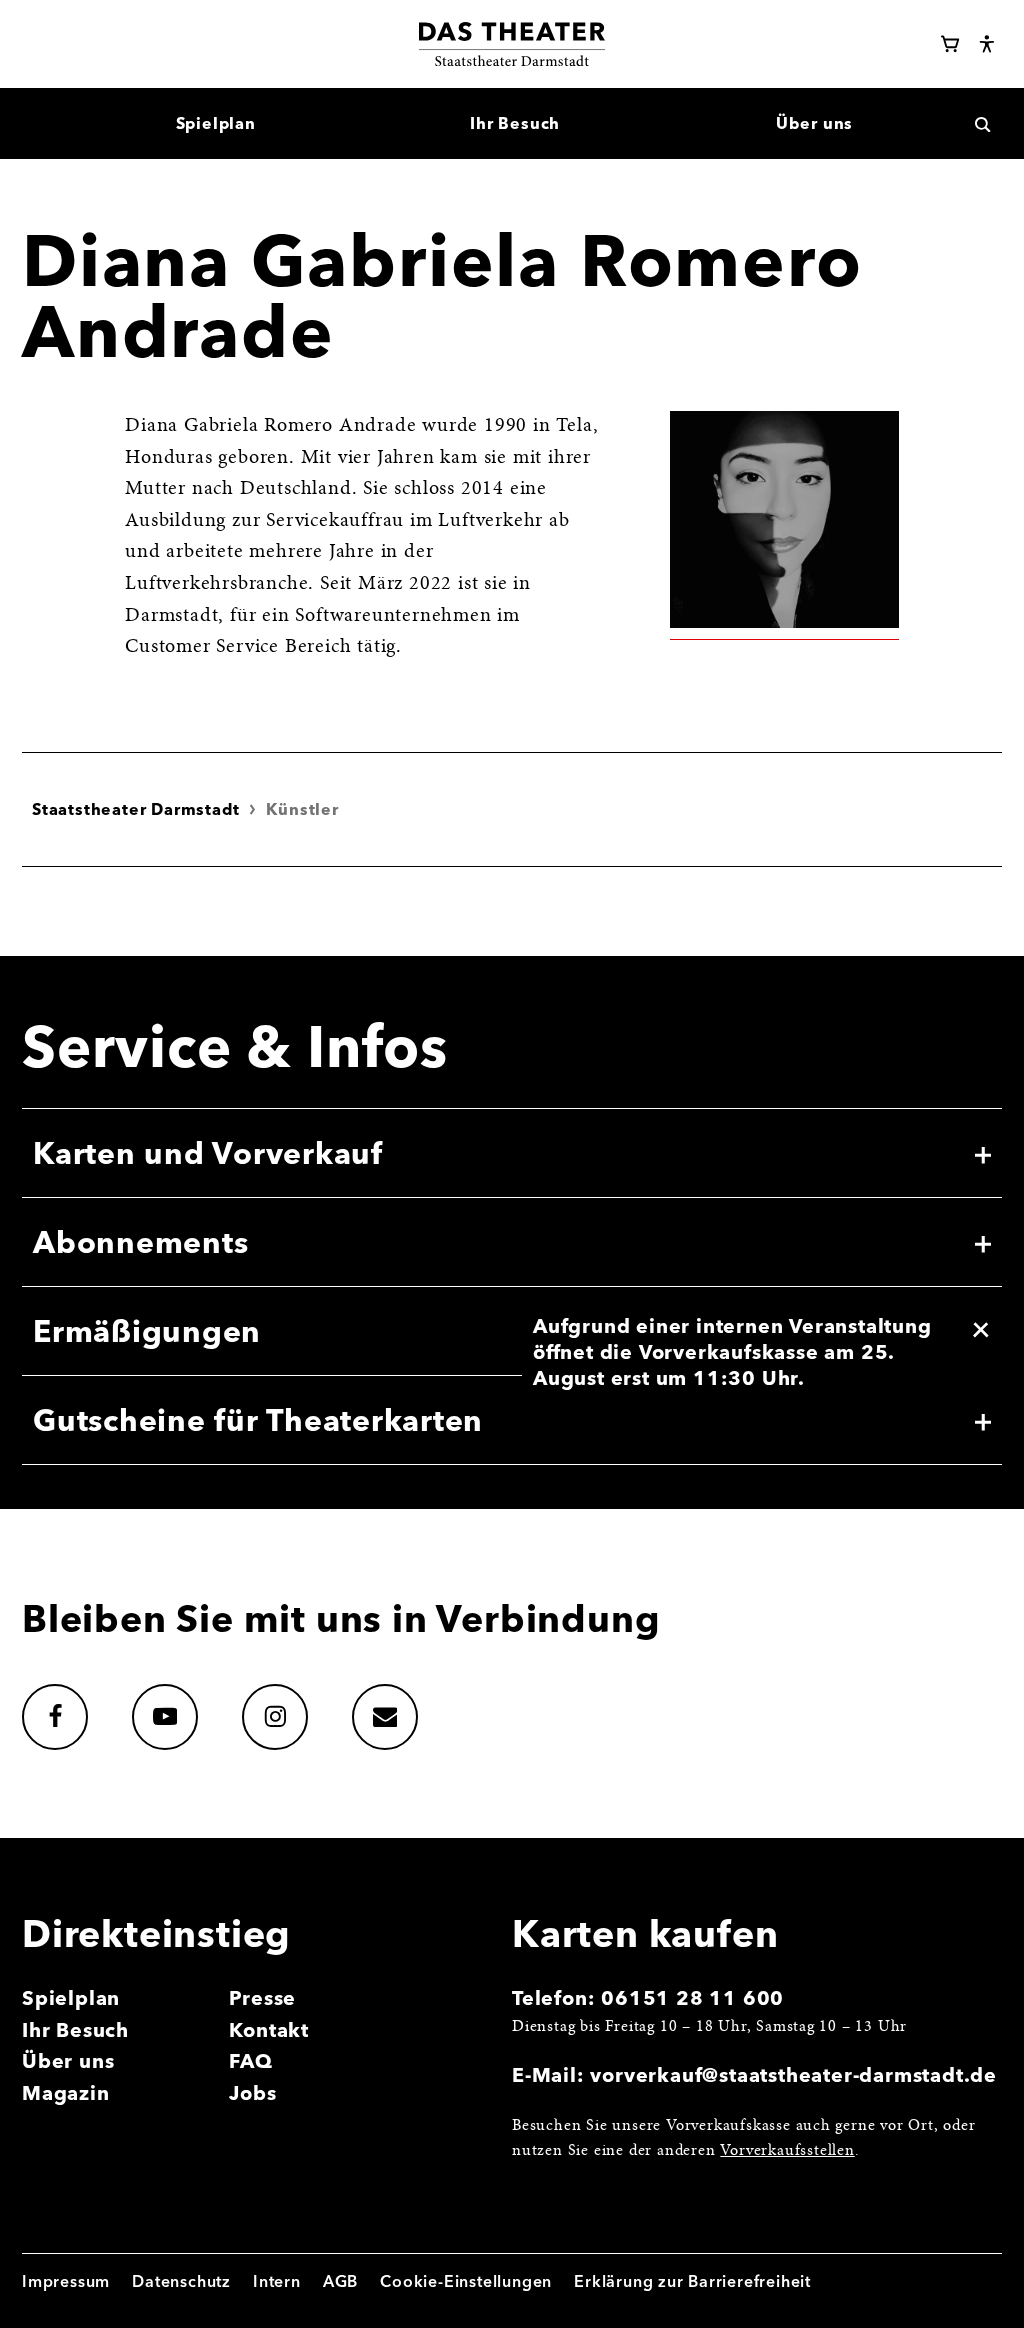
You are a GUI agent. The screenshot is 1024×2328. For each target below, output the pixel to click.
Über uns (68, 2061)
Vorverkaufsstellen (787, 2151)
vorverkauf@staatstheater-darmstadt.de (793, 2075)
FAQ (250, 2061)
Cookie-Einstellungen (466, 2281)
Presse (262, 1998)
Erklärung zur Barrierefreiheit (692, 2281)
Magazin (66, 2093)
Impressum (66, 2281)
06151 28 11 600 (692, 1998)
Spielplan (71, 1998)
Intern (277, 2281)
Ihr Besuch (75, 2030)
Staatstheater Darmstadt (135, 809)
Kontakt (269, 2030)
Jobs (252, 2093)
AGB (340, 2281)
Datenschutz (181, 2281)
